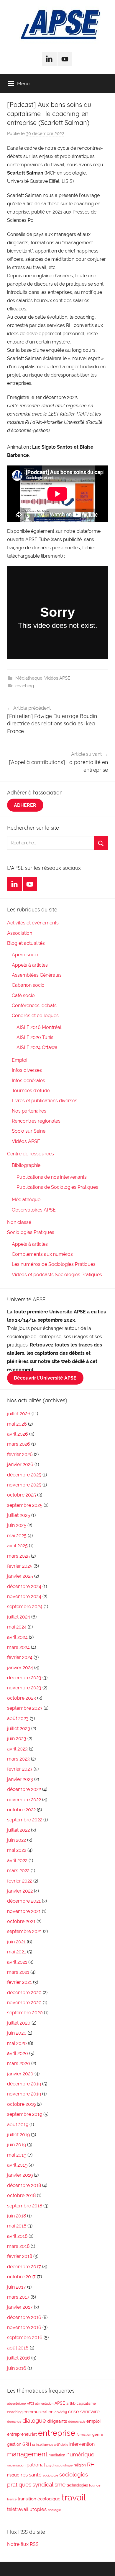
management (27, 2454)
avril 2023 (17, 1749)
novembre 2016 (24, 2327)
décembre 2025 (24, 1475)
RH (91, 2465)
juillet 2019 (18, 2135)
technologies (77, 2485)
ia (34, 2445)
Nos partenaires (29, 1111)
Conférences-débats (34, 1006)
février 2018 (20, 2256)
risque (13, 2475)
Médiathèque (29, 678)
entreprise (57, 2433)
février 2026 (20, 1454)
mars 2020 (19, 2063)
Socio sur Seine (29, 1131)
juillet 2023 (19, 1729)
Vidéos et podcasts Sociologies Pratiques (57, 1275)
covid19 (61, 2412)
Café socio (23, 995)
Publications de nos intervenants (52, 1177)
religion (80, 2465)
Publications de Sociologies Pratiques (57, 1187)
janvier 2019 (20, 2175)
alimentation (44, 2404)
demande (14, 2422)
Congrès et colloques (35, 1016)
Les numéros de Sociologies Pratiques (54, 1264)
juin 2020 (17, 2033)
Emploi (19, 1060)
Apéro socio (25, 955)
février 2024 (20, 1657)
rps (24, 2475)
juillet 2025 (19, 1515)
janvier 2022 (20, 1891)
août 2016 (18, 2348)
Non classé (19, 1222)
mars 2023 (18, 1759)
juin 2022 (17, 1840)
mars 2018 (18, 2246)
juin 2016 (17, 2368)
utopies (38, 2509)
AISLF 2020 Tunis (35, 1037)
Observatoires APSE (34, 1210)
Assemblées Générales (37, 975)
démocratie (77, 2422)
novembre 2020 (24, 2003)
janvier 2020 (20, 2074)
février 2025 (20, 1566)
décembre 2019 (24, 2084)
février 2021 (19, 1982)
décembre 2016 (24, 2317)
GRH (27, 2444)
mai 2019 (17, 2155)
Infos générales (28, 1081)
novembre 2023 (24, 1688)
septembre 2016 (25, 2338)
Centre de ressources (31, 1154)
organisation (16, 2465)
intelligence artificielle (52, 2445)
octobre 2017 (21, 2277)
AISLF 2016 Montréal (39, 1027)
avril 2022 (17, 1861)
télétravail (18, 2509)
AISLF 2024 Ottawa (37, 1047)
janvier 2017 (20, 2307)
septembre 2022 (25, 1820)
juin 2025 (17, 1525)
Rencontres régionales (36, 1121)
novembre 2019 (24, 2094)
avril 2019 (17, 2165)
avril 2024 (17, 1637)
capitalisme (86, 2404)
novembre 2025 (24, 1485)
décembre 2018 (24, 2185)
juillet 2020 (19, 2023)
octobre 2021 (21, 1921)
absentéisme (16, 2404)
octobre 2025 (22, 1495)
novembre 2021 (24, 1911)
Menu (23, 83)
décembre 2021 (24, 1901)
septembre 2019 (25, 2114)
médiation (57, 2455)
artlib (71, 2403)
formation (84, 2435)
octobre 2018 (21, 2195)
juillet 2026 (19, 1414)
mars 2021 (18, 1972)
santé (35, 2475)
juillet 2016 (19, 2358)
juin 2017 (17, 2287)
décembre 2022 (24, 1789)
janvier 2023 (20, 1779)
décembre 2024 (24, 1586)
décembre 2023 (24, 1678)
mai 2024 (17, 1627)
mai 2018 (17, 2226)
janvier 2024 (20, 1668)
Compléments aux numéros (42, 1254)
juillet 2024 (19, 1617)
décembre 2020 (24, 1993)
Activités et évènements (33, 923)
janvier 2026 (20, 1464)
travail (74, 2497)
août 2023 (18, 1718)
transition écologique (39, 2499)
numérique (80, 2454)
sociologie (50, 2475)
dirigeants (57, 2421)
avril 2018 (17, 2236)
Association (20, 933)
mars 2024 (18, 1647)
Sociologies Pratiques (31, 1232)
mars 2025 (18, 1556)
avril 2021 (17, 1962)
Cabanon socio (28, 985)
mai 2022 (17, 1850)
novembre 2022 (24, 1800)
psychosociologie (59, 2465)
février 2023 (20, 1769)
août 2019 (18, 2125)
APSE (60, 2403)
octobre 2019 (21, 2104)
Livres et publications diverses (45, 1101)
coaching (25, 686)
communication (38, 2412)
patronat (36, 2465)
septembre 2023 (25, 1708)
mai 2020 (17, 2043)
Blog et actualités (26, 943)
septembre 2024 (25, 1607)
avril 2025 (17, 1546)
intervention (82, 2444)
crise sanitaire (84, 2411)
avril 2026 (18, 1434)
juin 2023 (17, 1739)
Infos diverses (27, 1070)
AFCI (30, 2404)
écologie (54, 2510)
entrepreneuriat (22, 2434)
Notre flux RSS (23, 2544)
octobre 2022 (21, 1810)
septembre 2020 (25, 2013)
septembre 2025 (25, 1505)
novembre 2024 (24, 1596)
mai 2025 (17, 1536)
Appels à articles (30, 965)
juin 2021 (16, 1942)
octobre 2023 (22, 1698)
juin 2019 (17, 2145)
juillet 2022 (18, 1830)
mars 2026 (19, 1444)
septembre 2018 (25, 2206)
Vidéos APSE (57, 678)
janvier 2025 (20, 1576)
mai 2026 (17, 1424)
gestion (14, 2444)
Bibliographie (26, 1165)
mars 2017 (18, 2297)
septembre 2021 (24, 1931)
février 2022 (20, 1881)
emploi (93, 2421)
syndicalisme (49, 2484)
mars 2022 (18, 1871)
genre (98, 2434)
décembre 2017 (24, 2267)
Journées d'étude (31, 1091)
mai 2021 (17, 1952)
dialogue (34, 2421)
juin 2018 (17, 2216)
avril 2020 (18, 2053)
